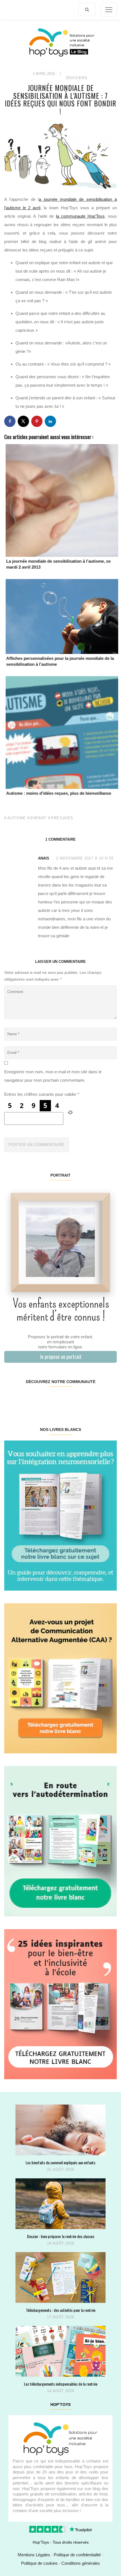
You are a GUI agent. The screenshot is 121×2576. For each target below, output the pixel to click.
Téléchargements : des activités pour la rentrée (61, 2310)
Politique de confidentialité (77, 2555)
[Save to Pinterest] (37, 421)
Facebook (14, 1399)
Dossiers (77, 78)
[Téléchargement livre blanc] (60, 1515)
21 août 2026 (61, 2169)
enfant (38, 818)
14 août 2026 (61, 2391)
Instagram (32, 1399)
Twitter (107, 1399)
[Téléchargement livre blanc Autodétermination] (60, 1841)
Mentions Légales (34, 2555)
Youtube (88, 1399)
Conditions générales (81, 2563)
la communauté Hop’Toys (80, 216)
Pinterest (51, 1399)
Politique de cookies (39, 2563)
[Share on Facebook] (10, 421)
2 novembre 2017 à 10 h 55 (85, 858)
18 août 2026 (61, 2243)
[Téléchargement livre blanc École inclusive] (60, 2004)
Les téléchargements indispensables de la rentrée (61, 2384)
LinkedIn (70, 1399)
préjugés (62, 818)
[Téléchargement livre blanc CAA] (60, 1678)
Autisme (17, 818)
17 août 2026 (61, 2317)
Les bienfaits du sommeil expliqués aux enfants (60, 2162)
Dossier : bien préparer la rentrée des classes (61, 2236)
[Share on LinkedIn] (50, 421)
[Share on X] (23, 421)
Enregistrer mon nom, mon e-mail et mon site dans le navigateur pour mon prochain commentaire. (53, 1076)
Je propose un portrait (61, 1357)
